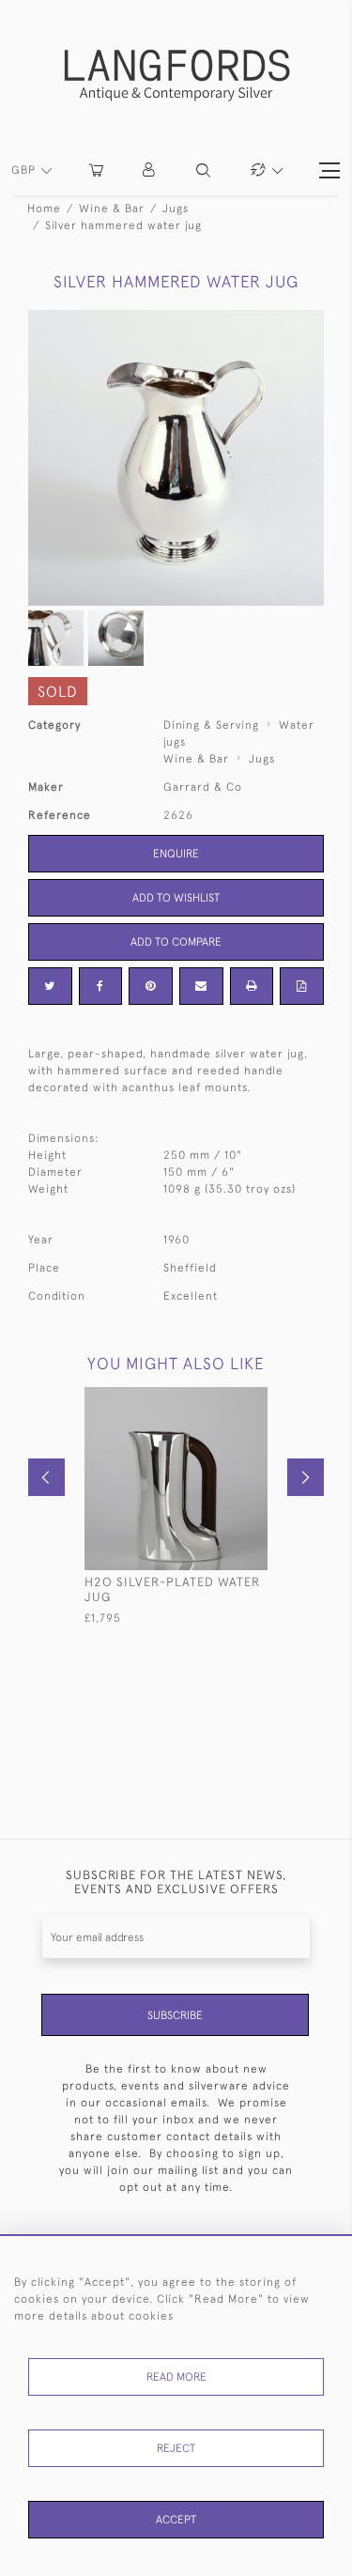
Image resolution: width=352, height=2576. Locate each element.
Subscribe (175, 2015)
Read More (176, 2377)
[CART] (96, 170)
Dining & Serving (211, 725)
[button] (150, 170)
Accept (176, 2520)
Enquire (176, 854)
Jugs (176, 208)
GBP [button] (25, 170)
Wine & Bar (112, 208)
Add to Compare (176, 942)
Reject (176, 2448)
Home (44, 208)
